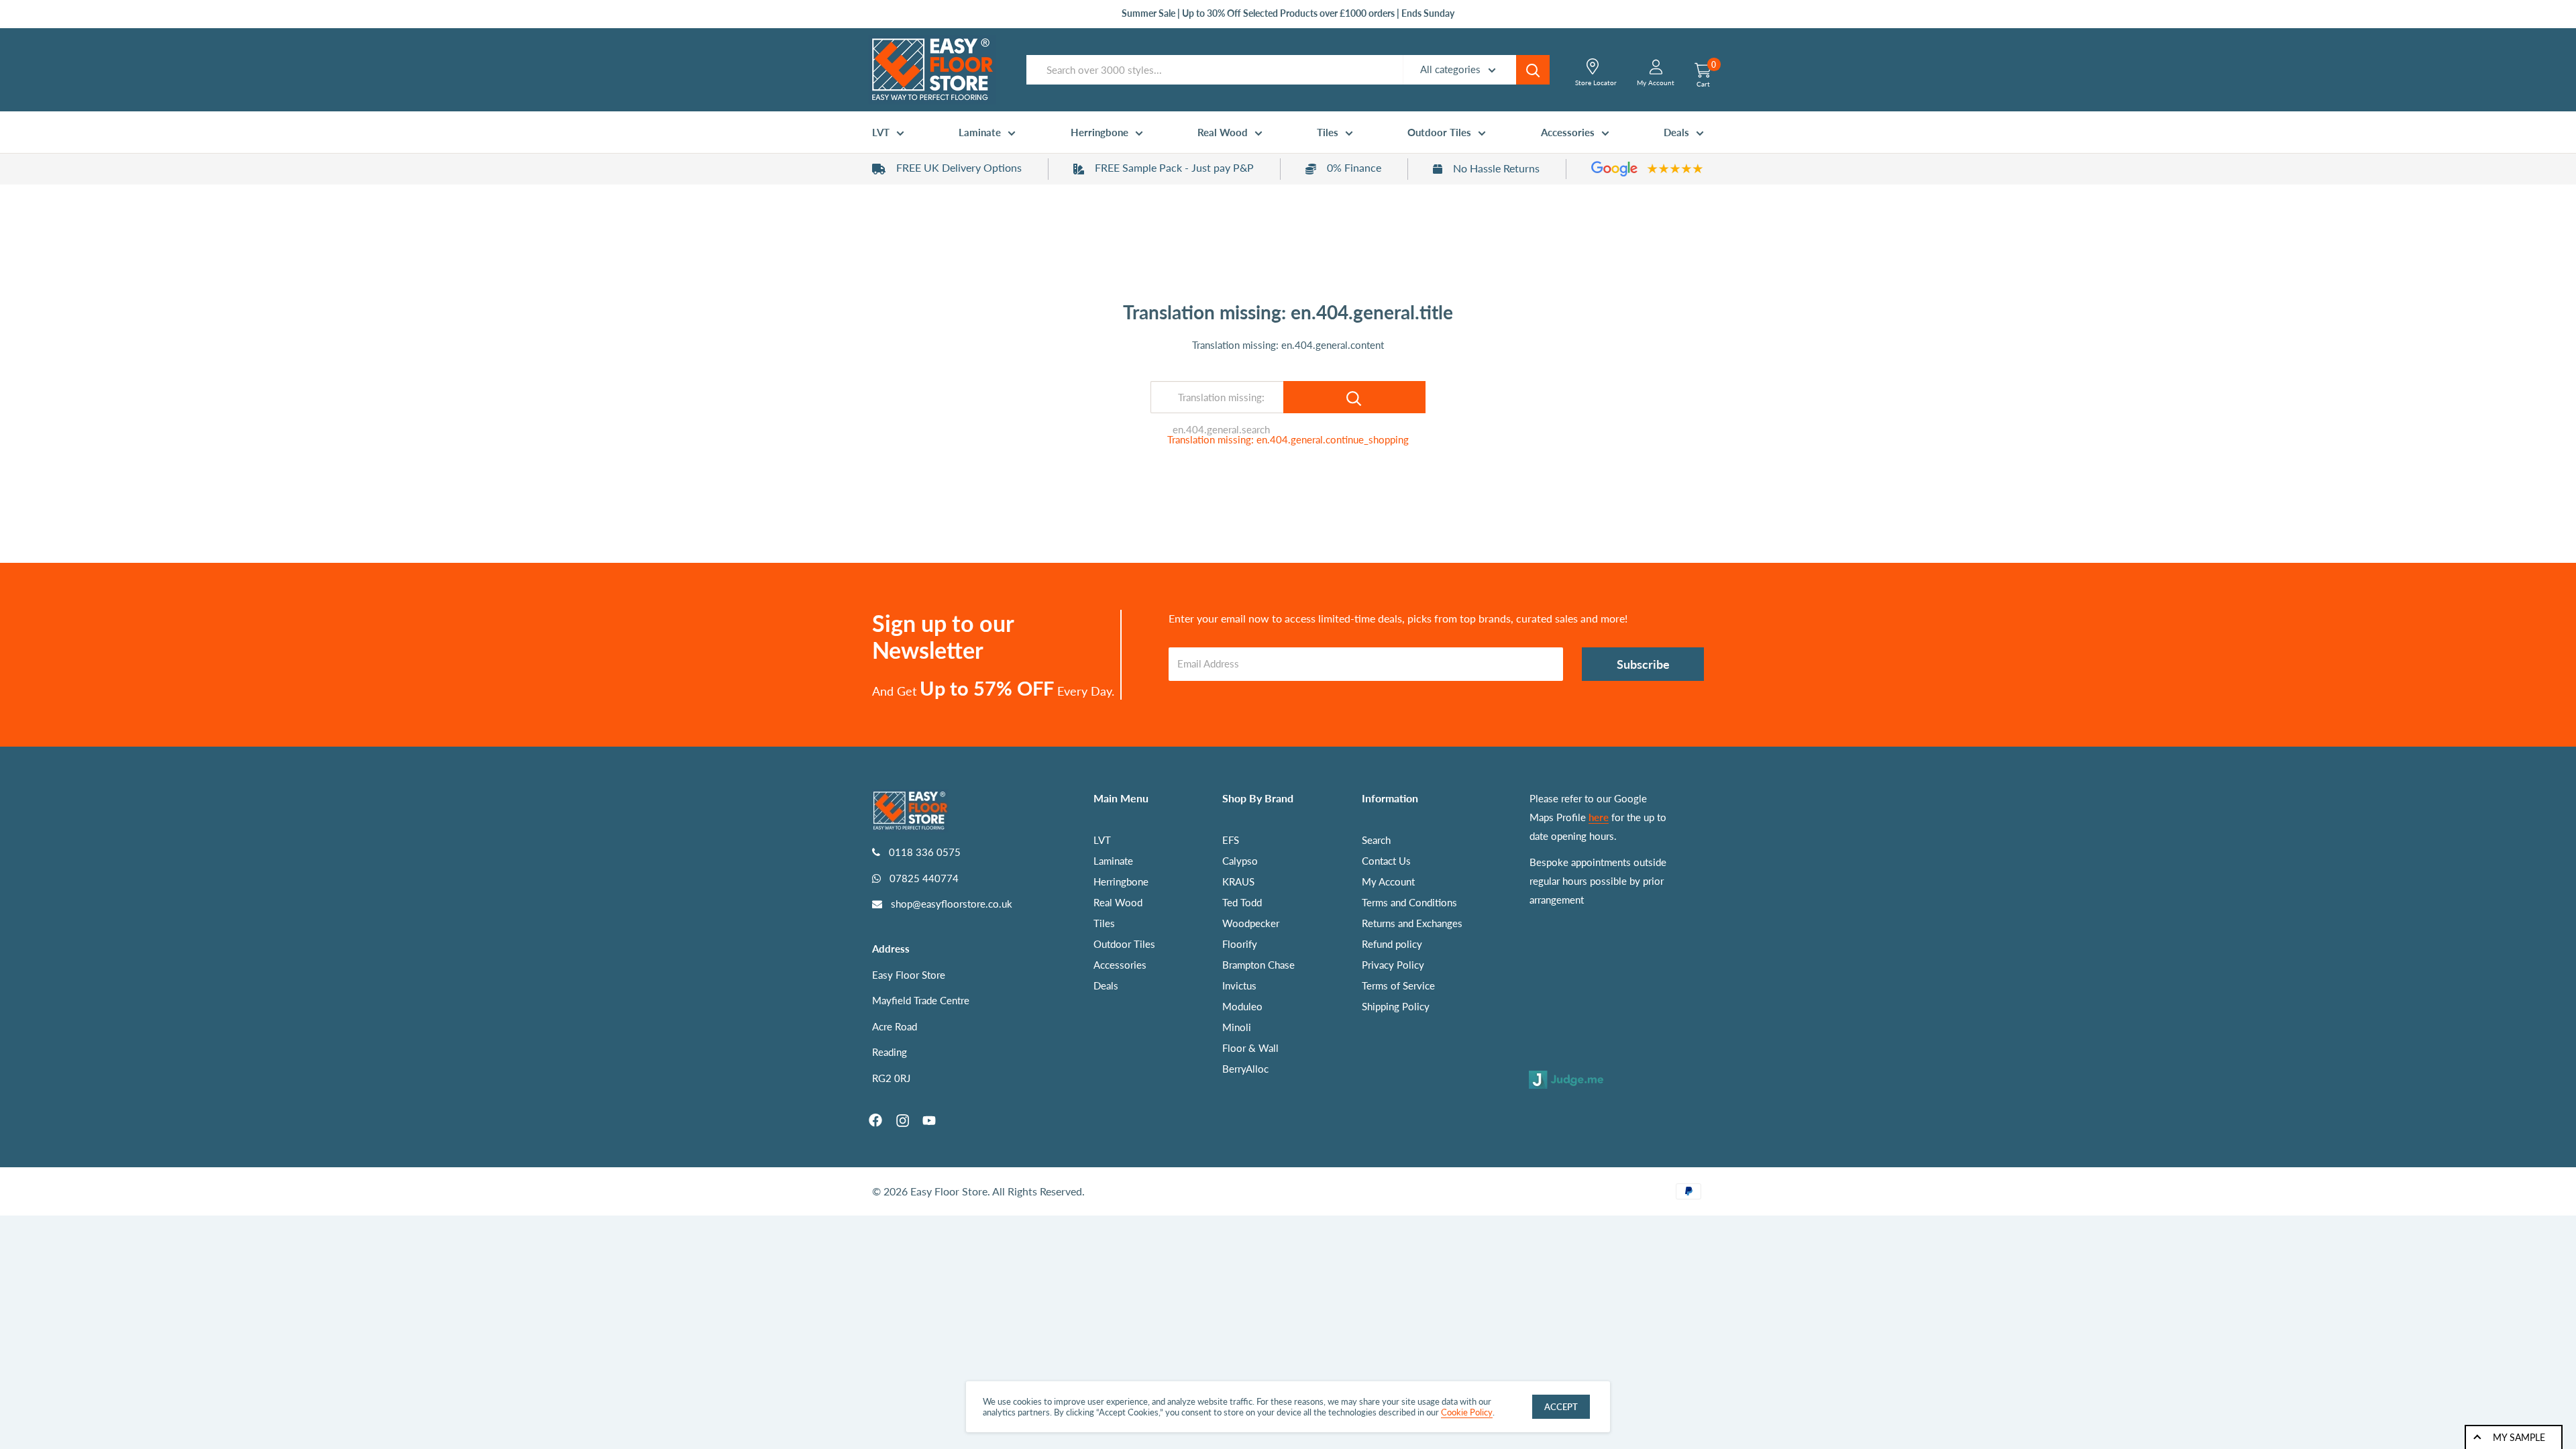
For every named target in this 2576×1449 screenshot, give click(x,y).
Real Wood (1223, 132)
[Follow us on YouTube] (929, 1120)
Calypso (1240, 861)
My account (1656, 83)
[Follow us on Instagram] (902, 1120)
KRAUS (1238, 881)
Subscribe (1643, 664)
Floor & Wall (1250, 1048)
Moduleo (1242, 1006)
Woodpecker (1251, 923)
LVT (881, 132)
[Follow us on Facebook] (875, 1120)
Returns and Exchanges (1412, 923)
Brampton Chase (1258, 965)
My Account (1388, 881)
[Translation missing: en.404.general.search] (1354, 397)
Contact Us (1386, 861)
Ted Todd (1242, 902)
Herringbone (1099, 132)
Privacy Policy (1393, 965)
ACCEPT (1561, 1407)
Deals (1676, 132)
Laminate (980, 132)
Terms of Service (1398, 985)
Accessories (1568, 132)
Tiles (1328, 132)
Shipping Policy (1396, 1006)
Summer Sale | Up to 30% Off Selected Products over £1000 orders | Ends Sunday (1288, 13)
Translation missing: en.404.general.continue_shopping (1288, 439)
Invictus (1239, 985)
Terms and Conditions (1409, 902)
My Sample (2519, 1437)
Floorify (1240, 944)
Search (1376, 840)
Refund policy (1392, 944)
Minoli (1237, 1027)
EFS (1231, 840)
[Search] (1533, 70)
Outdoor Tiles (1439, 132)
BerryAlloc (1245, 1069)
